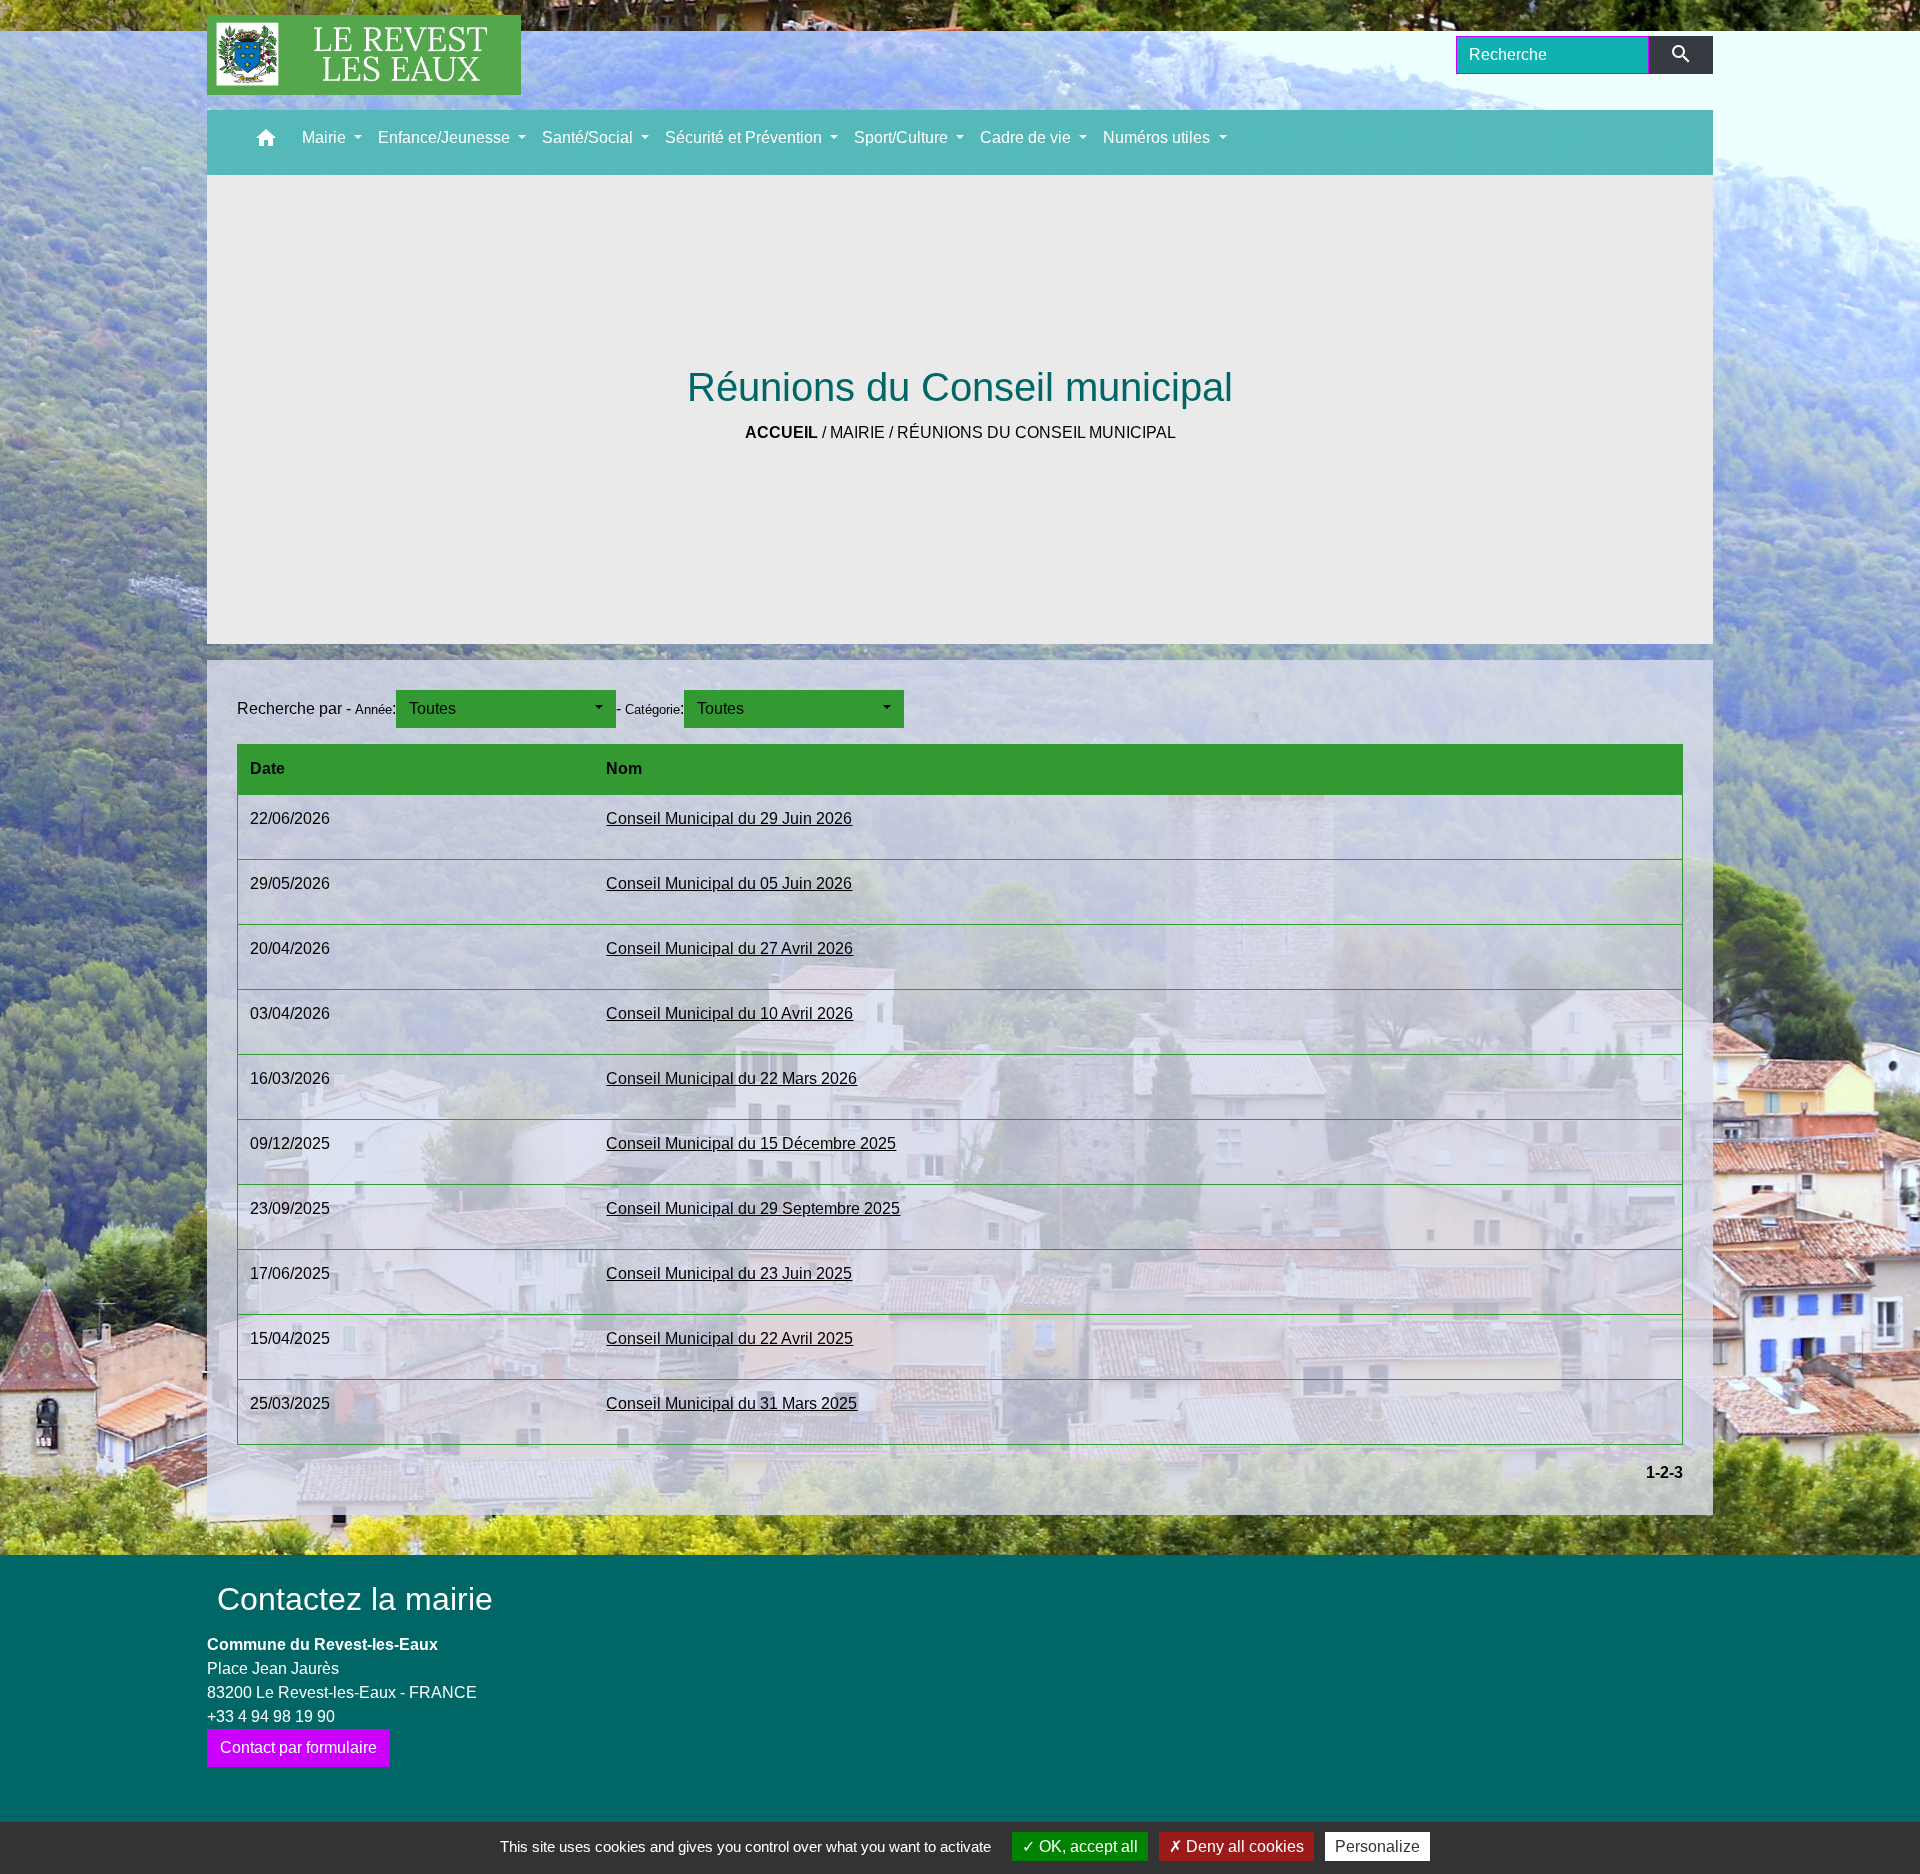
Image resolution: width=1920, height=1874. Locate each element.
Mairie (857, 432)
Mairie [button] (326, 137)
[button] (266, 142)
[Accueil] (364, 55)
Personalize (1377, 1846)
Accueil (781, 432)
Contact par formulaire (298, 1747)
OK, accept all (1086, 1846)
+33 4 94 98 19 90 (271, 1716)
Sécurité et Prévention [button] (745, 137)
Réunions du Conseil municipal (1036, 432)
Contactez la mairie (355, 1599)
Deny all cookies (1243, 1846)
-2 (1662, 1472)
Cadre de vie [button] (1027, 137)
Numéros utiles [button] (1158, 137)
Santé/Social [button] (589, 137)
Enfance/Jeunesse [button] (446, 137)
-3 (1676, 1472)
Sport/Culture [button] (903, 137)
